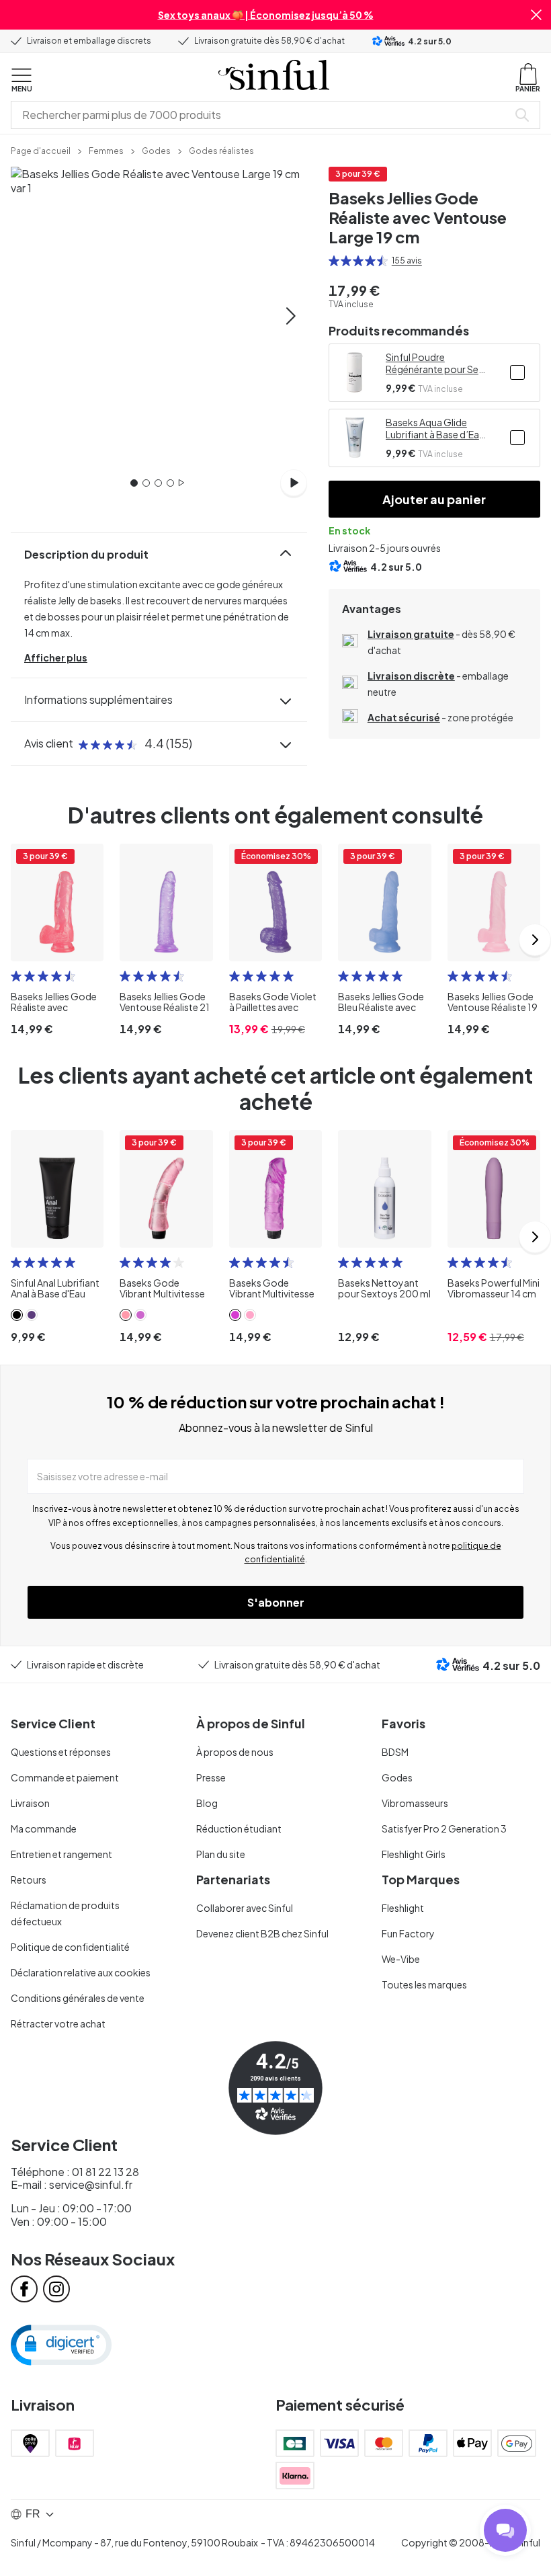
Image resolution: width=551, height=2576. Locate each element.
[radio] (334, 261)
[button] (536, 15)
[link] (41, 150)
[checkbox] (517, 372)
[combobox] (262, 115)
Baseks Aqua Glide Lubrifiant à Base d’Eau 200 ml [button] (435, 428)
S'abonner (276, 1602)
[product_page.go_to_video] (294, 483)
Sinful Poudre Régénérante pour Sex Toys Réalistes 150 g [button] (434, 363)
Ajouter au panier (434, 499)
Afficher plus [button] (56, 657)
